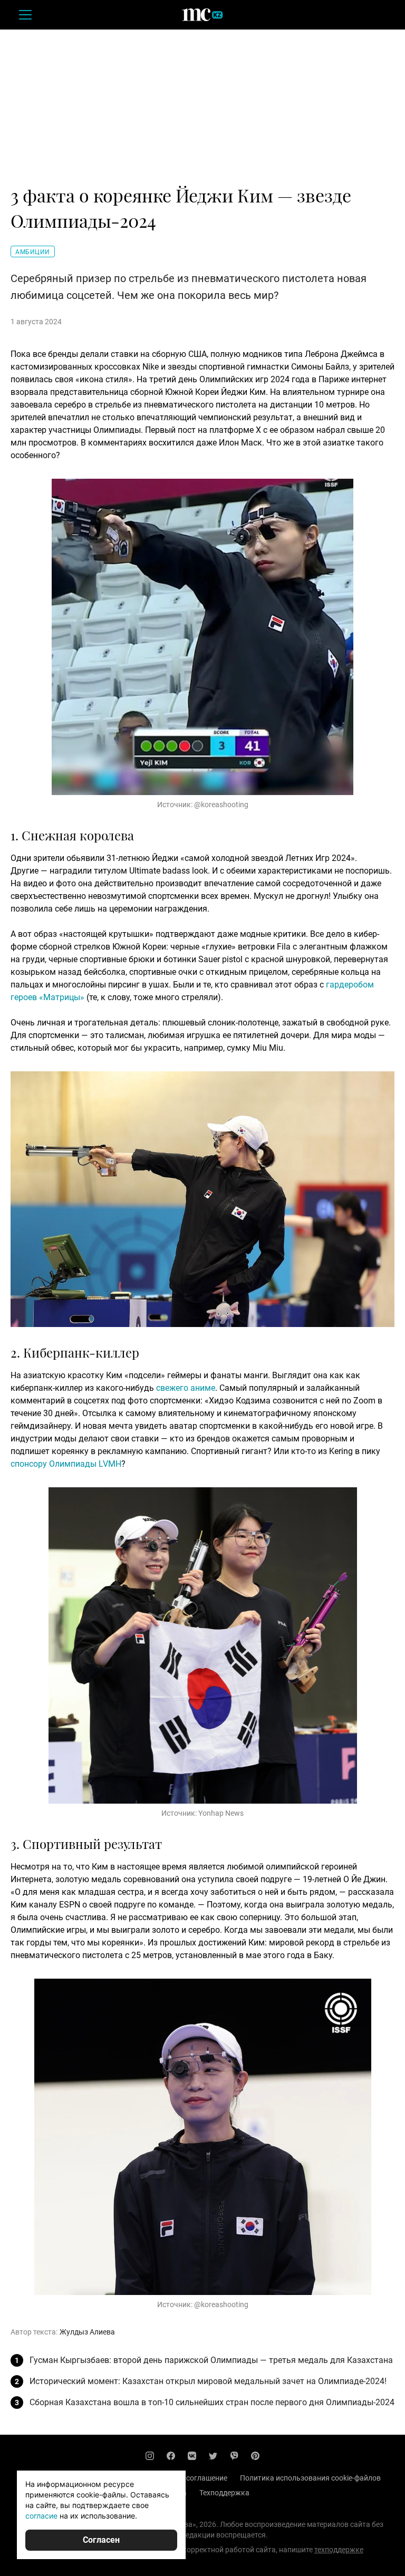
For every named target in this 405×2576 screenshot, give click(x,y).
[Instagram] (150, 2456)
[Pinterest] (255, 2456)
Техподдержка (224, 2493)
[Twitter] (213, 2456)
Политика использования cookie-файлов (310, 2478)
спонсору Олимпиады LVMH (66, 1464)
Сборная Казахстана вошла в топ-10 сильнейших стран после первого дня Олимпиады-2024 (212, 2402)
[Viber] (234, 2456)
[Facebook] (171, 2456)
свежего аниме (186, 1388)
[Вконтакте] (192, 2456)
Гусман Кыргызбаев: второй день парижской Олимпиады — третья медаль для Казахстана (211, 2360)
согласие (41, 2516)
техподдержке (339, 2550)
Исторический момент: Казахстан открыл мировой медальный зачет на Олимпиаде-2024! (208, 2381)
